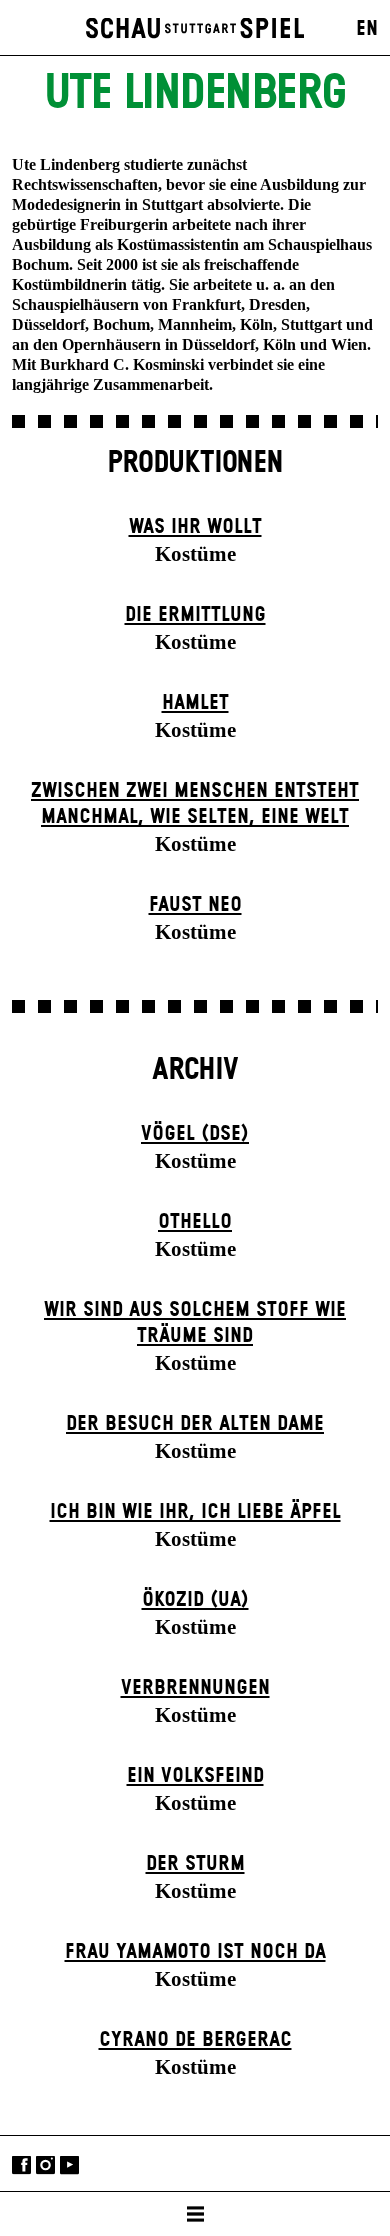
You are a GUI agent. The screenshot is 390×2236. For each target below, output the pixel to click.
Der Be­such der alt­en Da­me (195, 1424)
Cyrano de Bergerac (195, 2040)
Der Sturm (195, 1864)
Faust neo (195, 905)
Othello (195, 1222)
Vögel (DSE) (195, 1134)
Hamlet (195, 703)
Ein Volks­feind (195, 1776)
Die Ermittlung (195, 615)
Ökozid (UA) (195, 1600)
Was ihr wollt (195, 527)
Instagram (45, 2165)
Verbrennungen (195, 1688)
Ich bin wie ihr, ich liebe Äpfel (195, 1512)
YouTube (69, 2165)
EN (367, 29)
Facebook (21, 2165)
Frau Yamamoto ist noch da (195, 1952)
